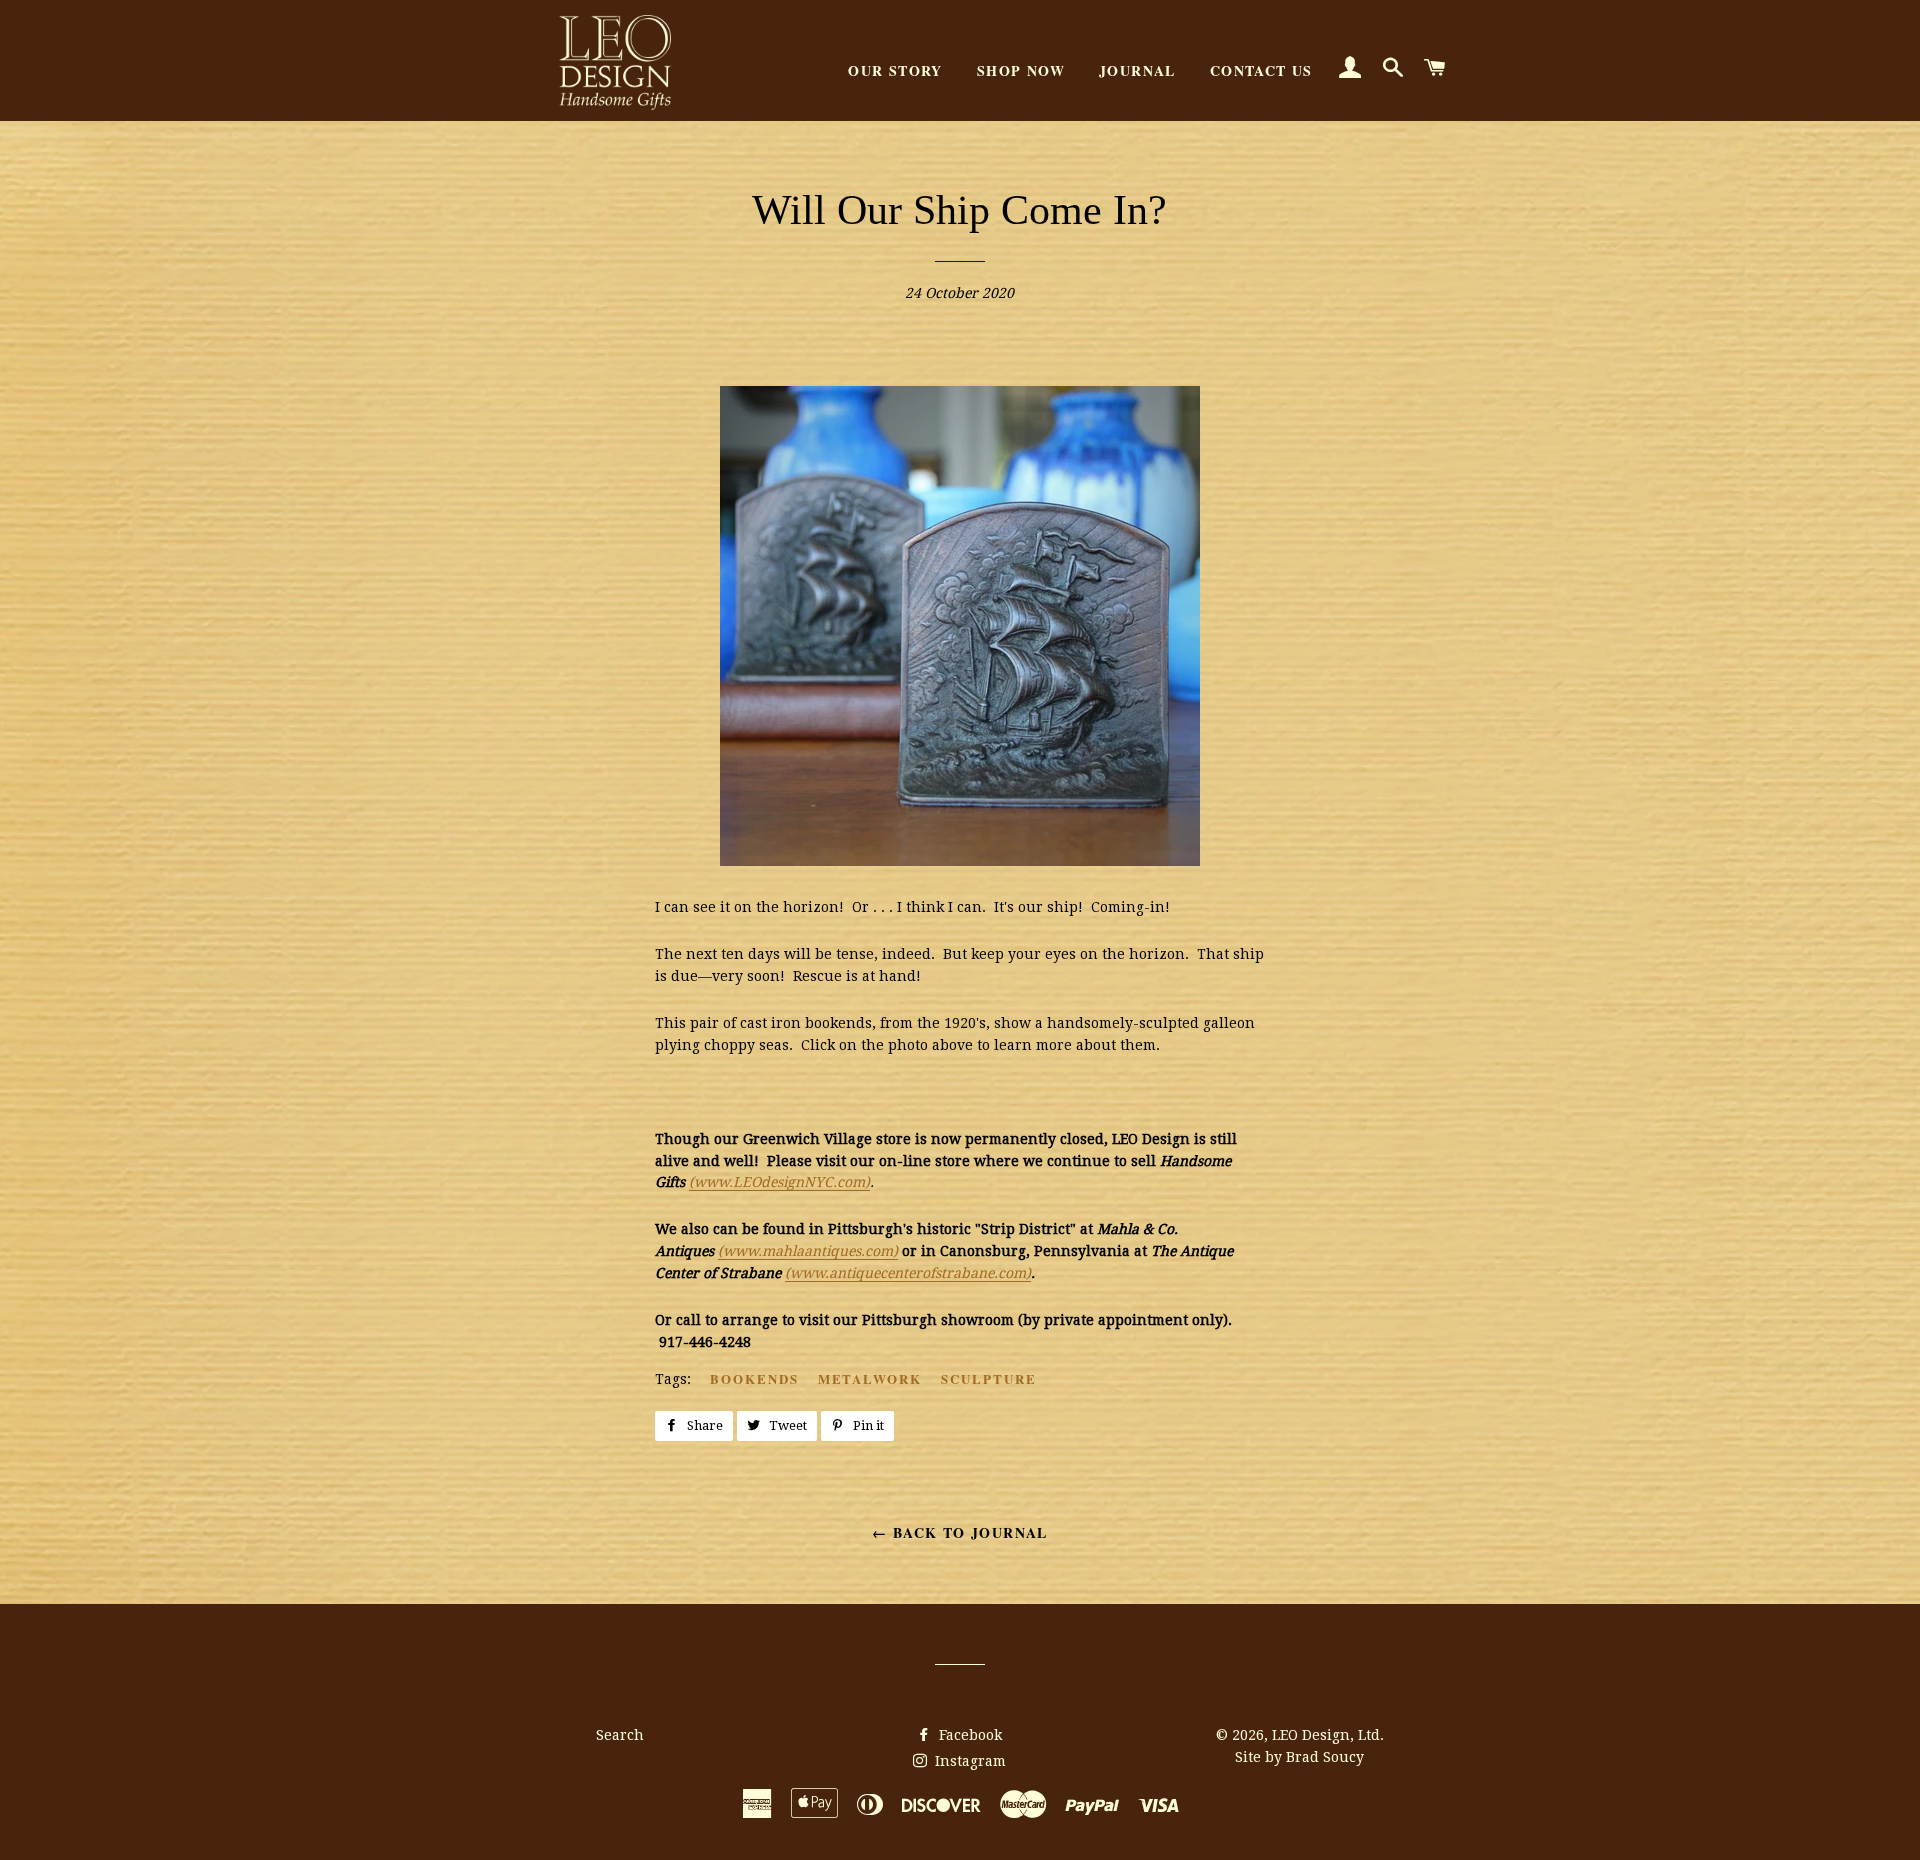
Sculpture (989, 1378)
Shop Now (1021, 70)
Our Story (895, 70)
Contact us (1261, 70)
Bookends (754, 1378)
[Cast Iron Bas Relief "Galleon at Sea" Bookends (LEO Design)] (960, 861)
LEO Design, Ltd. (1328, 1735)
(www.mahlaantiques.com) (808, 1251)
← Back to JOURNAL (960, 1532)
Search (620, 1735)
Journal (1137, 70)
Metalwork (870, 1378)
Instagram (968, 1761)
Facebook (968, 1735)
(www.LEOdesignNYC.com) (779, 1182)
